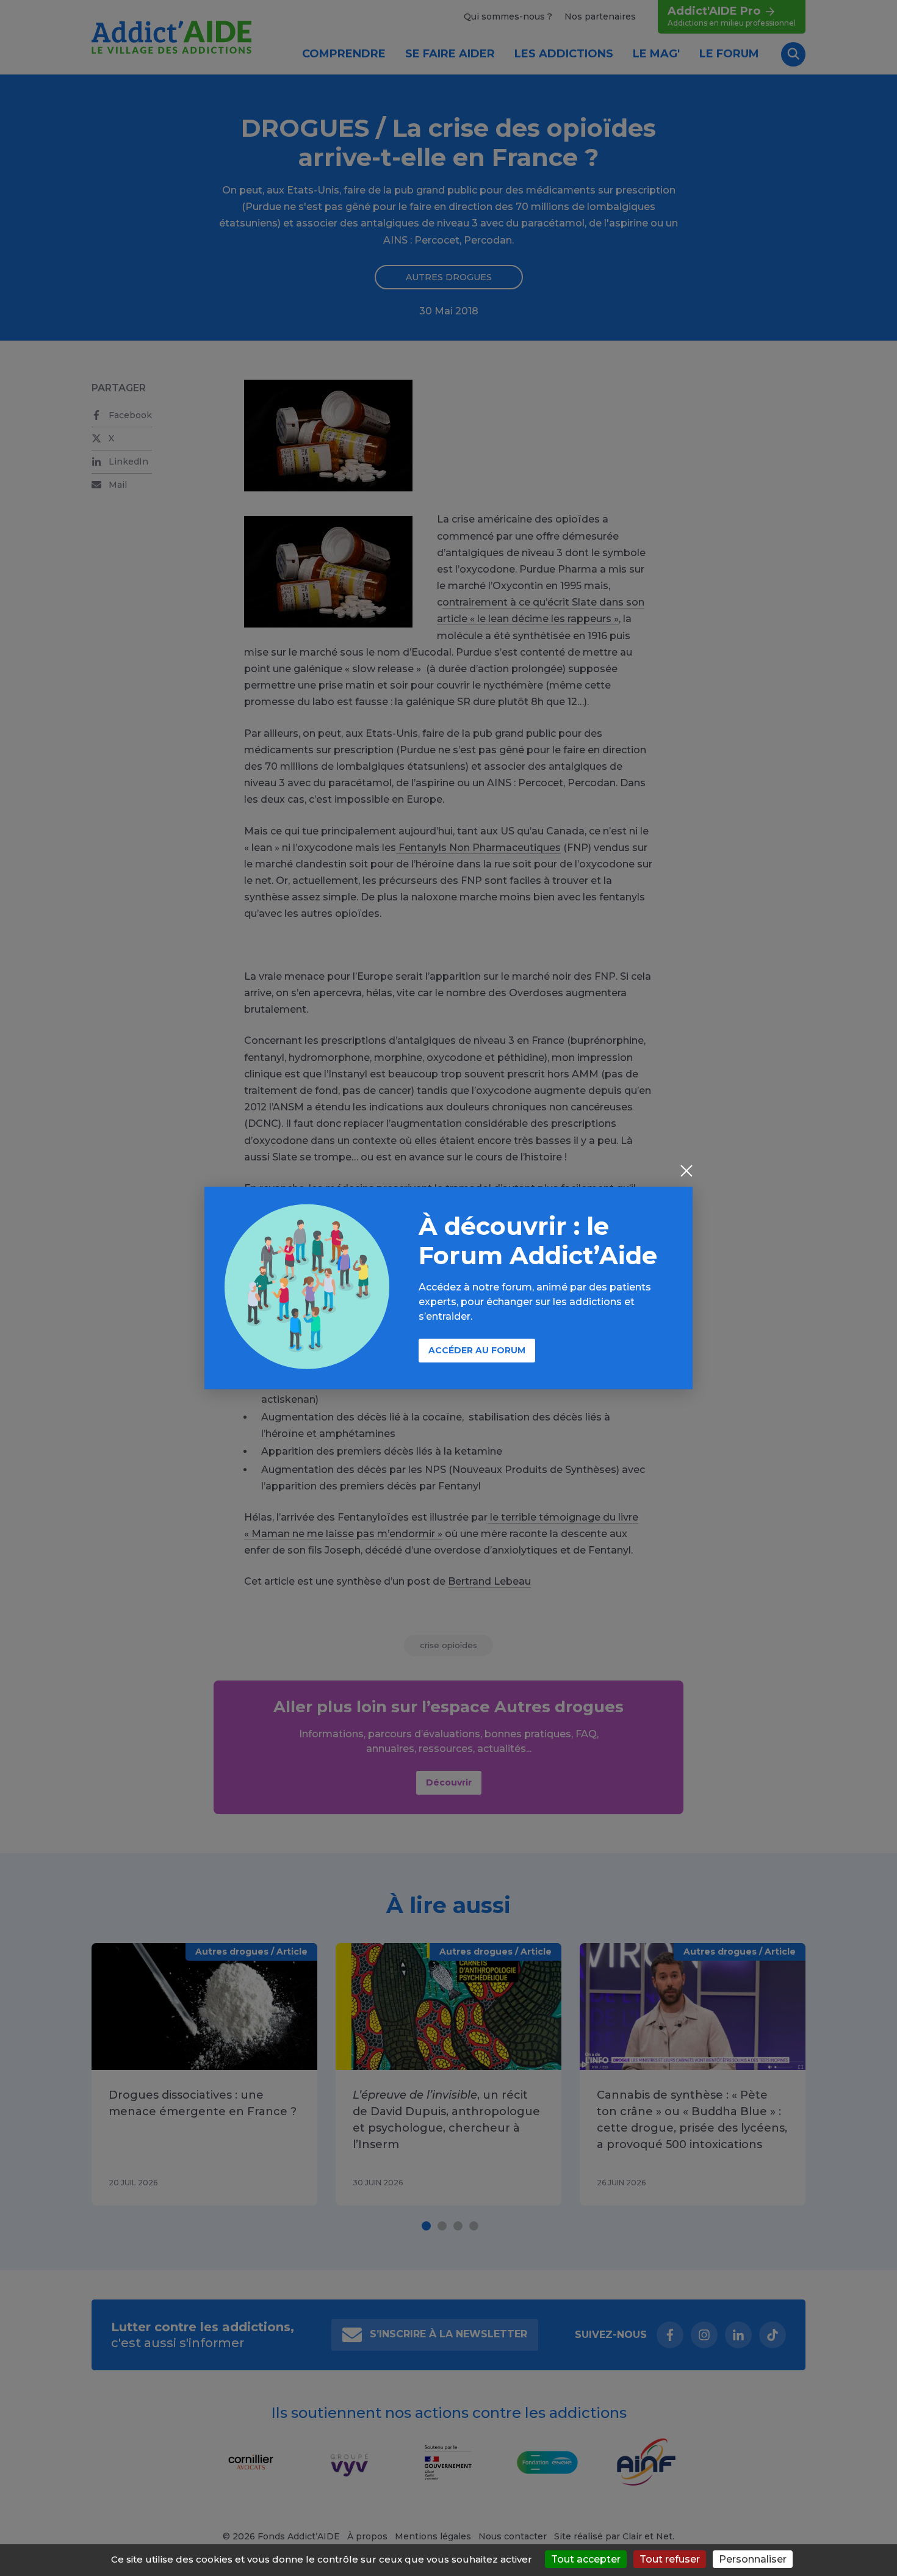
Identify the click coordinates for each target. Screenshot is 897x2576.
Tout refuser (670, 2559)
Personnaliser (753, 2559)
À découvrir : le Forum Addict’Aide (538, 1241)
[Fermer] (686, 1172)
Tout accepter (586, 2559)
